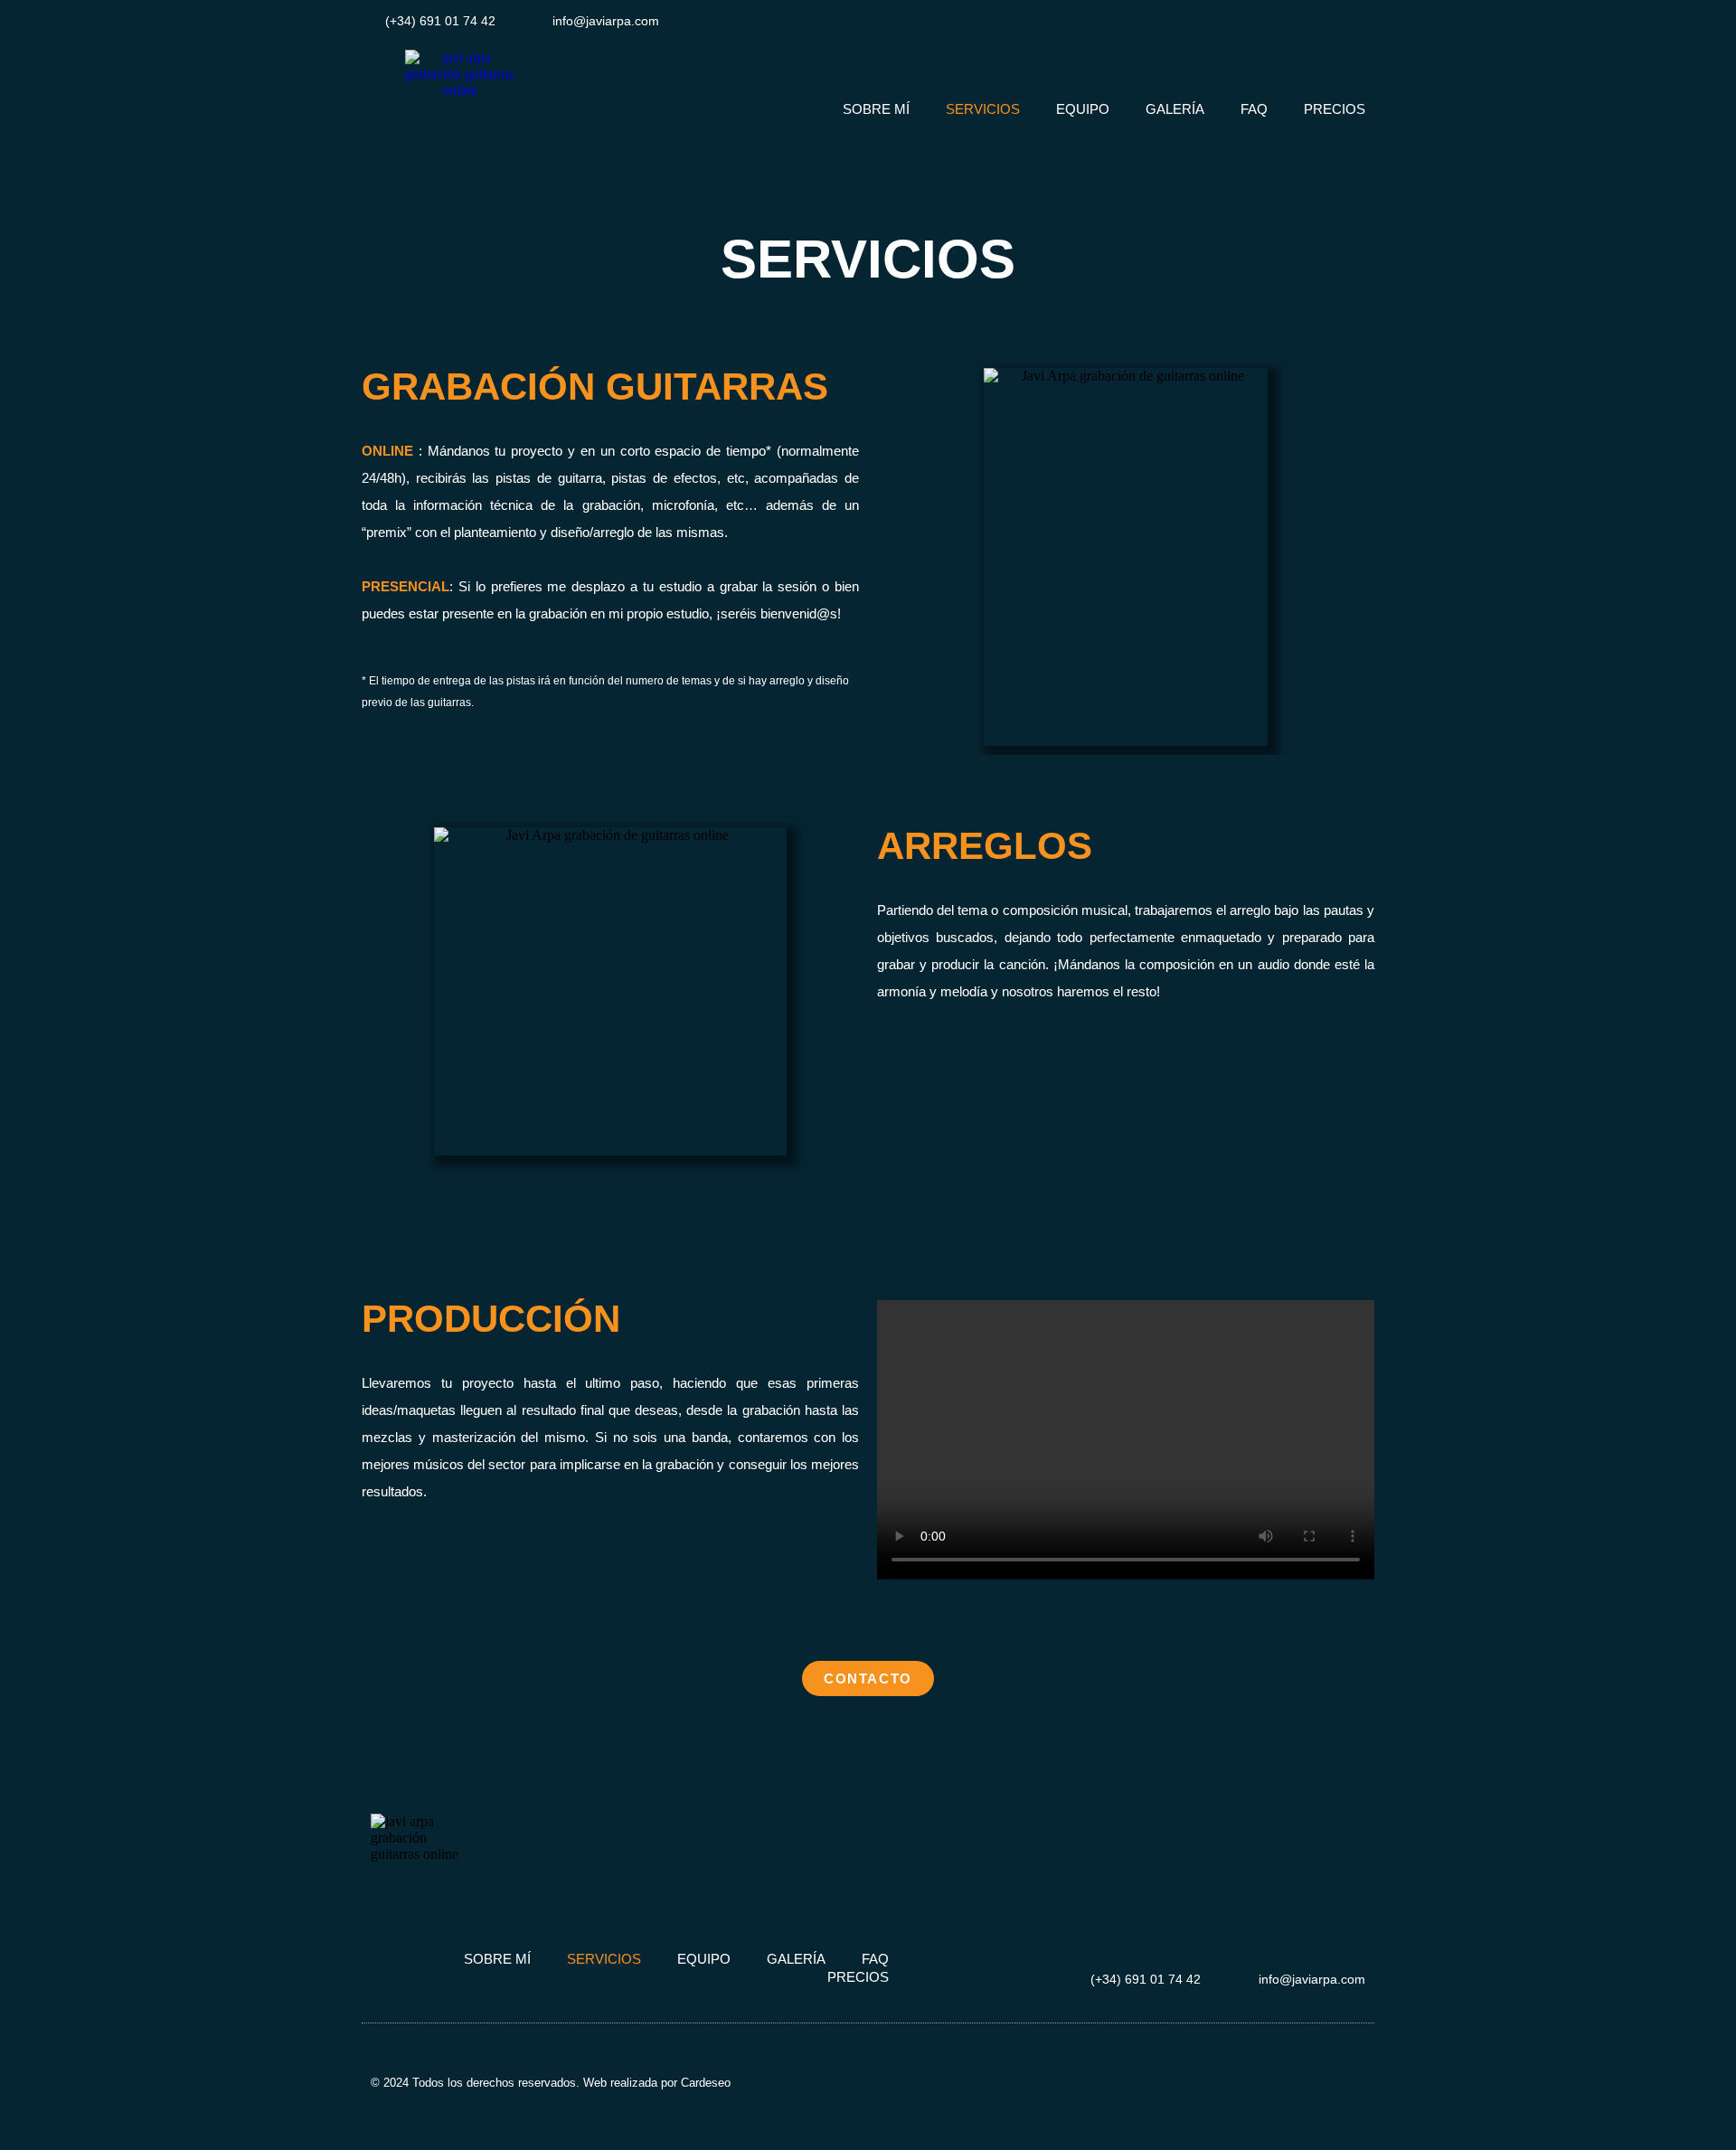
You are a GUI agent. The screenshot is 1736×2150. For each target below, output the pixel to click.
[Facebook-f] (1322, 20)
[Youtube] (1363, 20)
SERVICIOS (983, 109)
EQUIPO (1083, 109)
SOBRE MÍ (876, 109)
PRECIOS (1335, 109)
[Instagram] (1283, 20)
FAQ (1254, 109)
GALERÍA (1175, 109)
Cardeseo (706, 2083)
